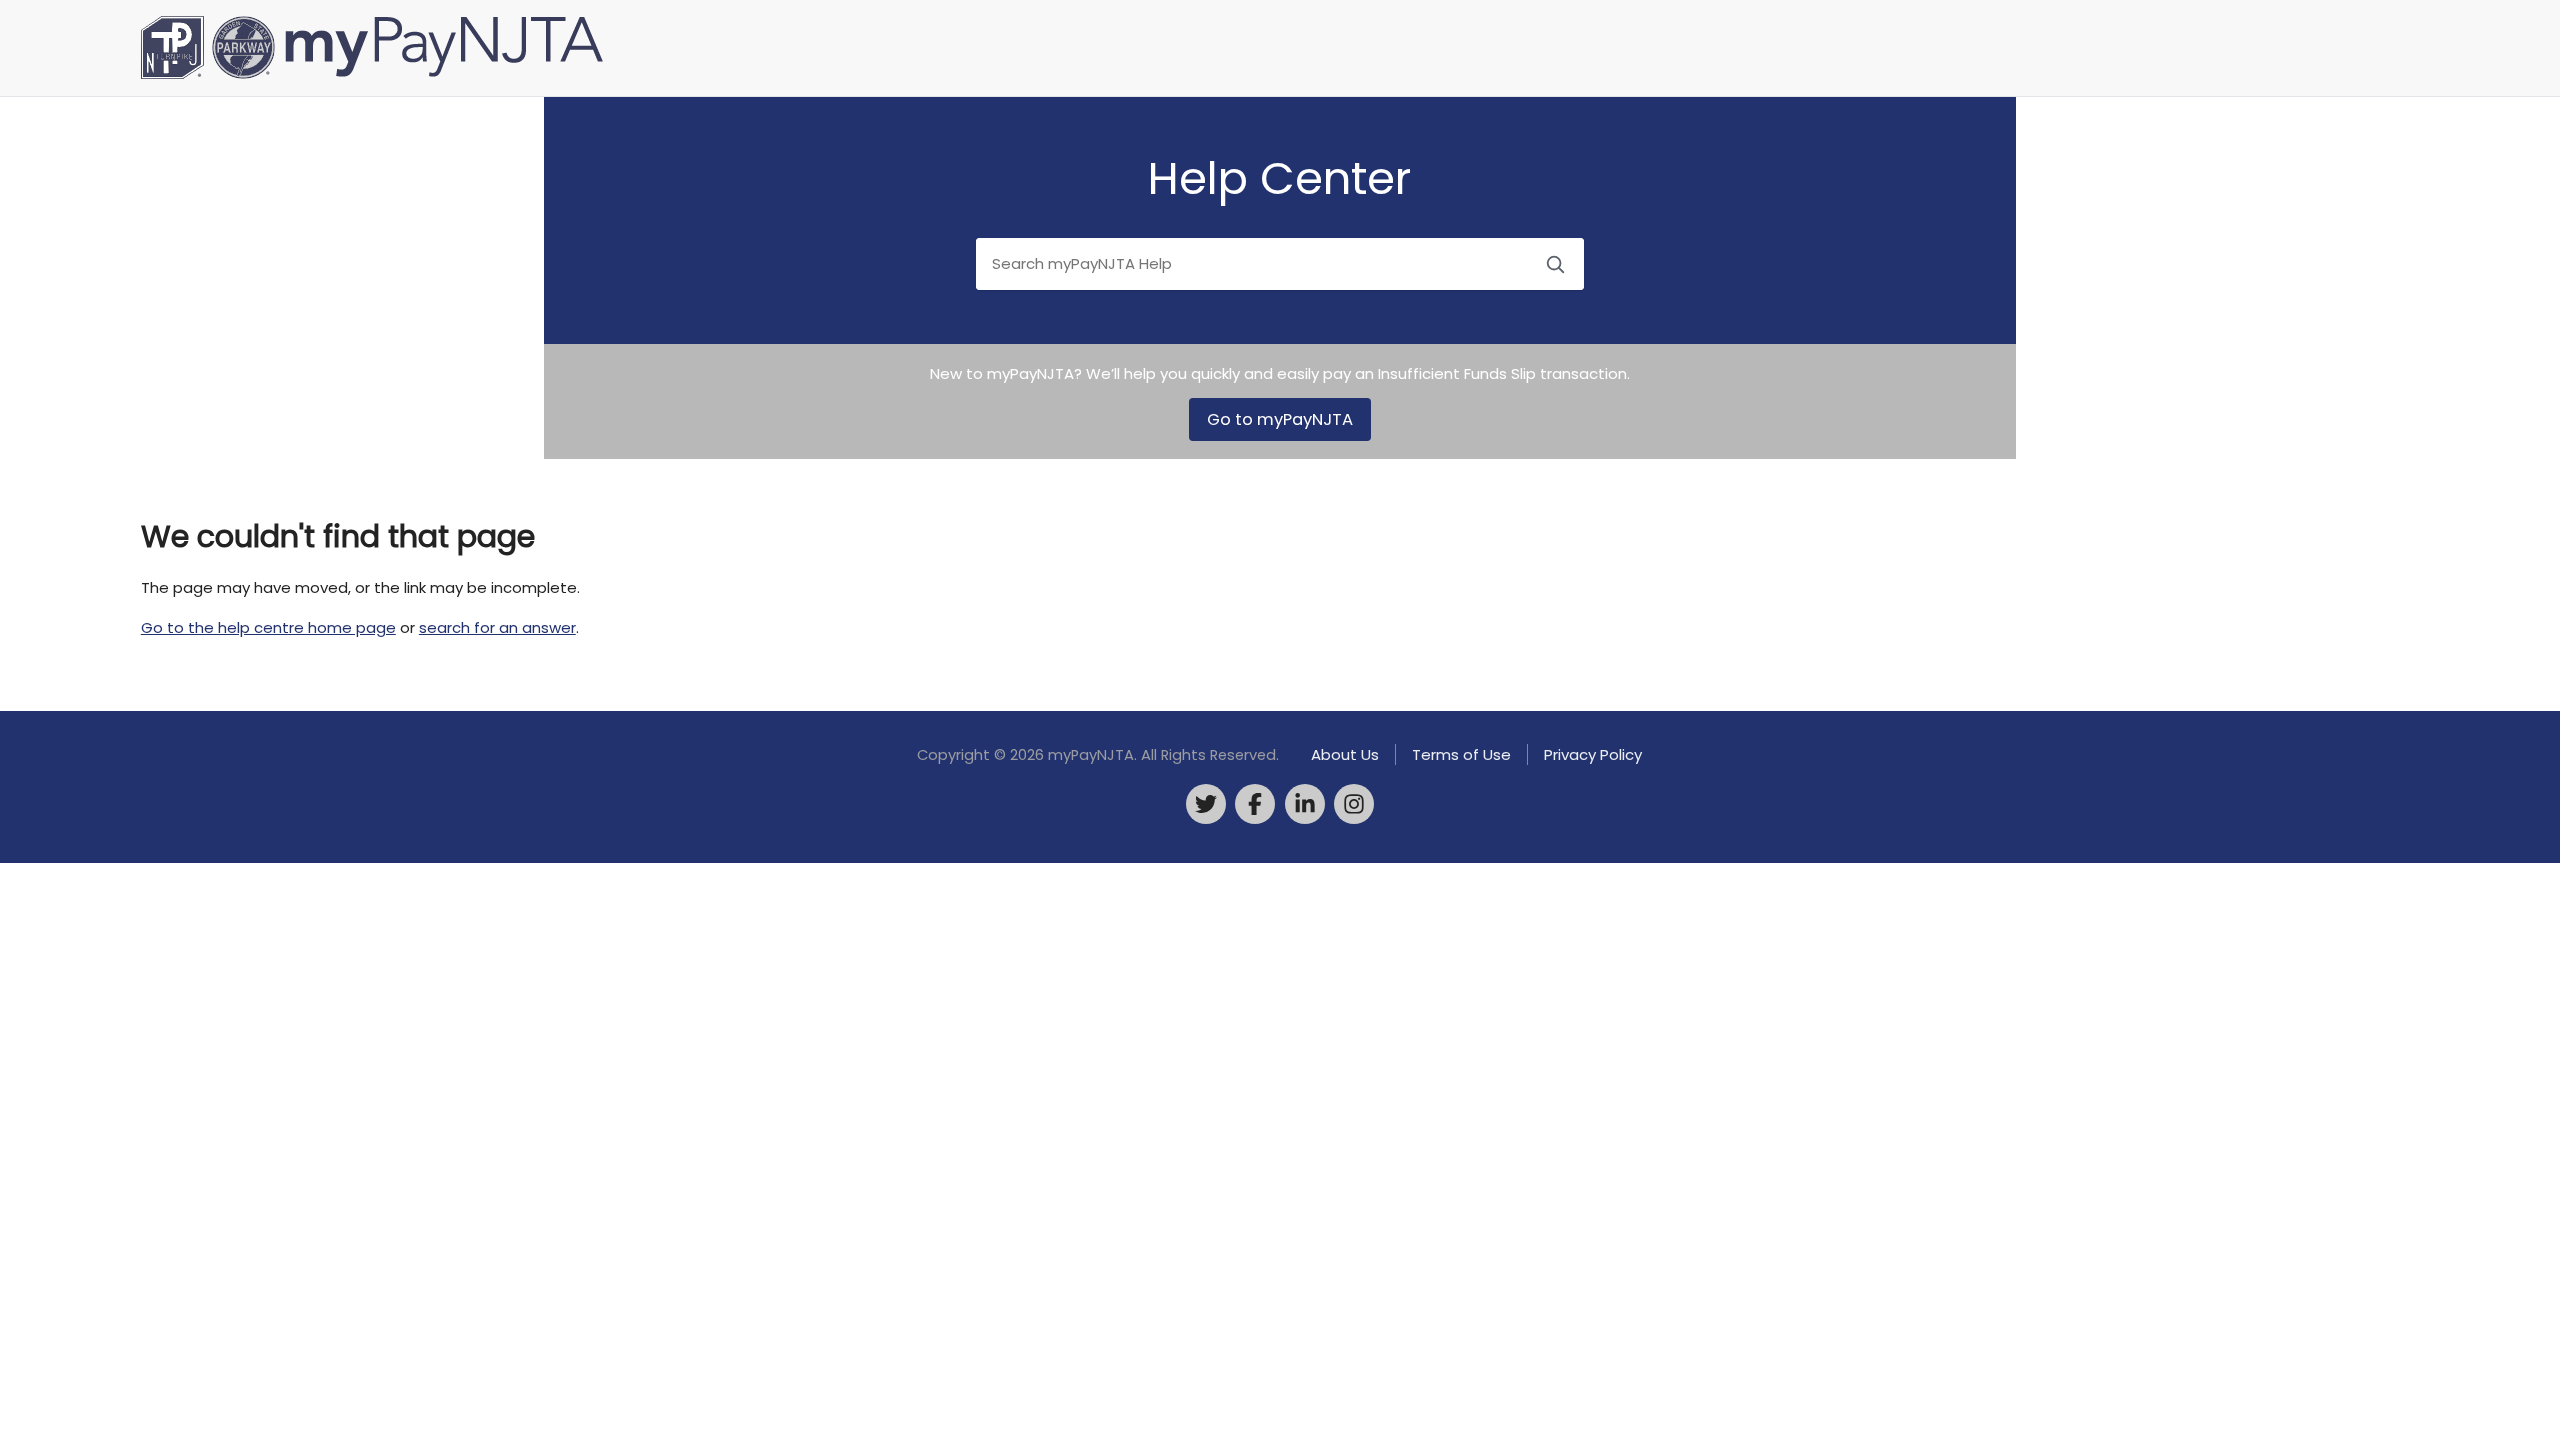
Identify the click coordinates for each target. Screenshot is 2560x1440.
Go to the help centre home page (268, 627)
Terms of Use (1461, 754)
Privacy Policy (1593, 754)
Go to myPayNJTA (1280, 419)
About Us (1345, 754)
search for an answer (497, 627)
